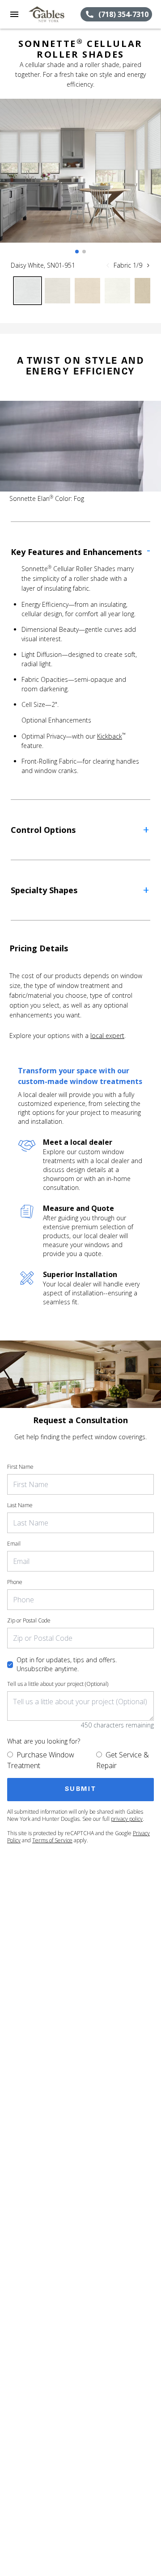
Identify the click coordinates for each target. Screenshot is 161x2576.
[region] (80, 180)
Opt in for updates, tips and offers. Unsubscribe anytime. (67, 1664)
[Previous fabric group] (108, 265)
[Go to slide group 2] (84, 252)
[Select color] (28, 291)
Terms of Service (52, 1840)
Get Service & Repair (123, 1760)
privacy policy (127, 1819)
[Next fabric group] (148, 265)
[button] (14, 14)
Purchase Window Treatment (41, 1760)
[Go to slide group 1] (77, 252)
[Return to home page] (55, 14)
